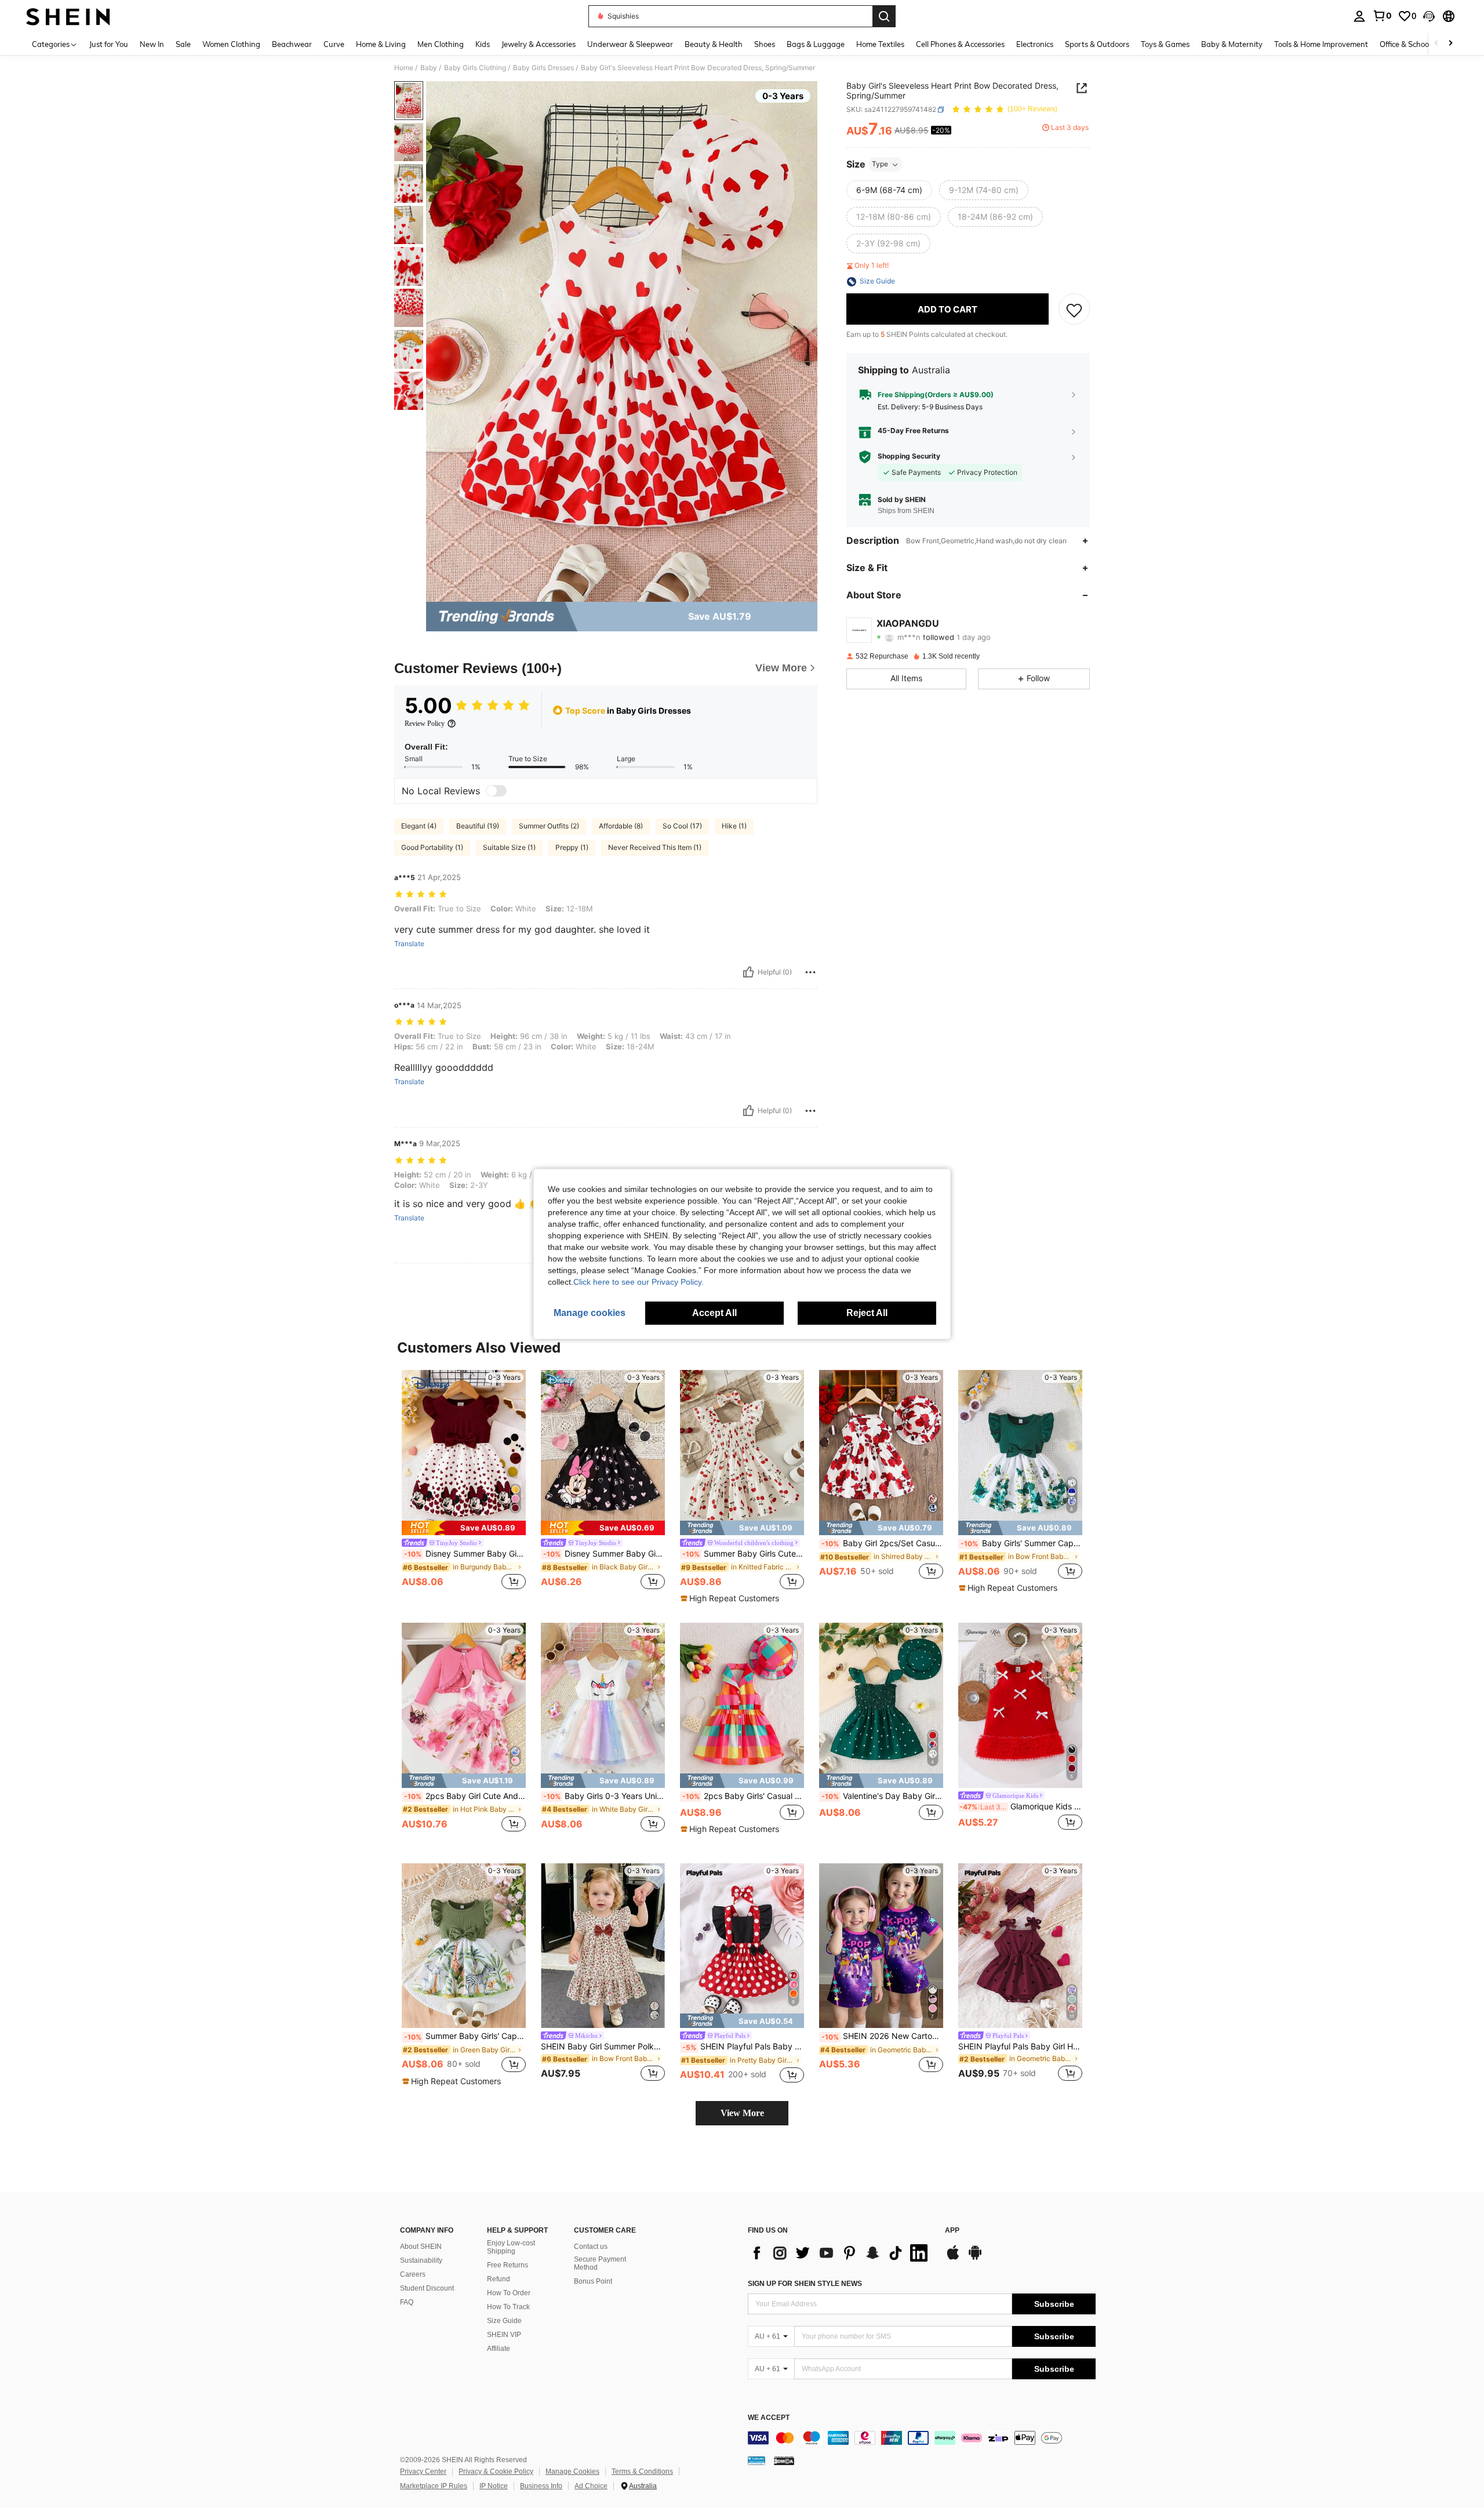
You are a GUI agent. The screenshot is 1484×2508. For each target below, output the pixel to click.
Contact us (591, 2247)
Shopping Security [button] (909, 457)
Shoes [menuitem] (765, 44)
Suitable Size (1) (509, 847)
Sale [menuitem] (183, 44)
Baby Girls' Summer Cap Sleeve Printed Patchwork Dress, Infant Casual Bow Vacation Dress (1021, 1543)
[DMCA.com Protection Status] (784, 2460)
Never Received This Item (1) (655, 847)
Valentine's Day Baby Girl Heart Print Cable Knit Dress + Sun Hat (882, 1796)
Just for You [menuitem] (109, 44)
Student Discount (427, 2288)
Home (404, 68)
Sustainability (421, 2260)
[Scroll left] (1436, 44)
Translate (409, 944)
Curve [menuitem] (334, 44)
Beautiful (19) (478, 826)
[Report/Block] (810, 972)
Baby (429, 68)
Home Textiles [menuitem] (880, 44)
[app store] (953, 2258)
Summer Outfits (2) (549, 826)
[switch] (496, 791)
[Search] (884, 16)
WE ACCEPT (769, 2418)
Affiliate (499, 2349)
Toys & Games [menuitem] (1165, 44)
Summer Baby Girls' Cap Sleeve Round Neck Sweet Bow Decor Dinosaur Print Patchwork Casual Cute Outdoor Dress (465, 2036)
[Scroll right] (1450, 44)
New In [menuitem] (152, 44)
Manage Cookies (572, 2471)
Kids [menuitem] (483, 44)
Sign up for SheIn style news (805, 2284)
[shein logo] (68, 16)
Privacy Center (423, 2471)
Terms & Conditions (642, 2471)
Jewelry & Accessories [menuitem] (539, 44)
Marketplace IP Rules (434, 2486)
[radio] (889, 191)
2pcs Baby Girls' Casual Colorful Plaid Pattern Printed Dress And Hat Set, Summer (743, 1796)
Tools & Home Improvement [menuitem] (1321, 44)
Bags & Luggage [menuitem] (816, 44)
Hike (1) (734, 826)
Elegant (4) (419, 826)
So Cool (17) (682, 826)
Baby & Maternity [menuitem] (1232, 44)
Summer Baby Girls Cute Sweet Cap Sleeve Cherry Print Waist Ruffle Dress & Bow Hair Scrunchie (743, 1554)
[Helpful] (748, 972)
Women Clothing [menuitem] (231, 44)
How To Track (508, 2307)
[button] (1429, 16)
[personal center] (1359, 16)
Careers (413, 2274)
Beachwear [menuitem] (292, 44)
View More (742, 2113)
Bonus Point (593, 2281)
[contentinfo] (922, 2438)
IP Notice (494, 2486)
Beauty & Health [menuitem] (714, 44)
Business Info (541, 2486)
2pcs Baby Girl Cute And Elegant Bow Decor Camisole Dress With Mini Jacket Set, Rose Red (465, 1796)
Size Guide (504, 2321)
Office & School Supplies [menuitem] (1421, 44)
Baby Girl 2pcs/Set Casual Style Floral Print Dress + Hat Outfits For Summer (882, 1543)
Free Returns (508, 2265)
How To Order (509, 2293)
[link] (1382, 16)
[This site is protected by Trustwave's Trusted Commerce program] (756, 2460)
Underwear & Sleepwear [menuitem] (630, 44)
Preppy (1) (572, 847)
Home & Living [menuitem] (381, 44)
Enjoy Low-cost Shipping (511, 2247)
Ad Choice (591, 2486)
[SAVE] (1074, 310)
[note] (464, 1528)
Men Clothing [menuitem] (441, 44)
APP (952, 2231)
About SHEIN (421, 2247)
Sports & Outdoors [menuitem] (1097, 44)
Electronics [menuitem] (1035, 44)
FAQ (407, 2302)
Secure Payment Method (600, 2263)
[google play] (975, 2258)
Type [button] (880, 164)
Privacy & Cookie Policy (496, 2471)
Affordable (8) (621, 826)
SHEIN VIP (504, 2335)
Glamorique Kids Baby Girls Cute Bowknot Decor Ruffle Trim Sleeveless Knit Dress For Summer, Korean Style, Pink (1021, 1807)
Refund (499, 2279)
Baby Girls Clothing (475, 68)
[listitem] (464, 1481)
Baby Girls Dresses (543, 68)
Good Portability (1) (432, 847)
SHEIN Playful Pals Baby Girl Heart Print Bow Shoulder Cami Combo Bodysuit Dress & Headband (1020, 2047)
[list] (841, 2253)
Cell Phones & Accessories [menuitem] (960, 44)
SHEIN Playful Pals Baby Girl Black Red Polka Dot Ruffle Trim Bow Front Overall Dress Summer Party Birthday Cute (743, 2047)
